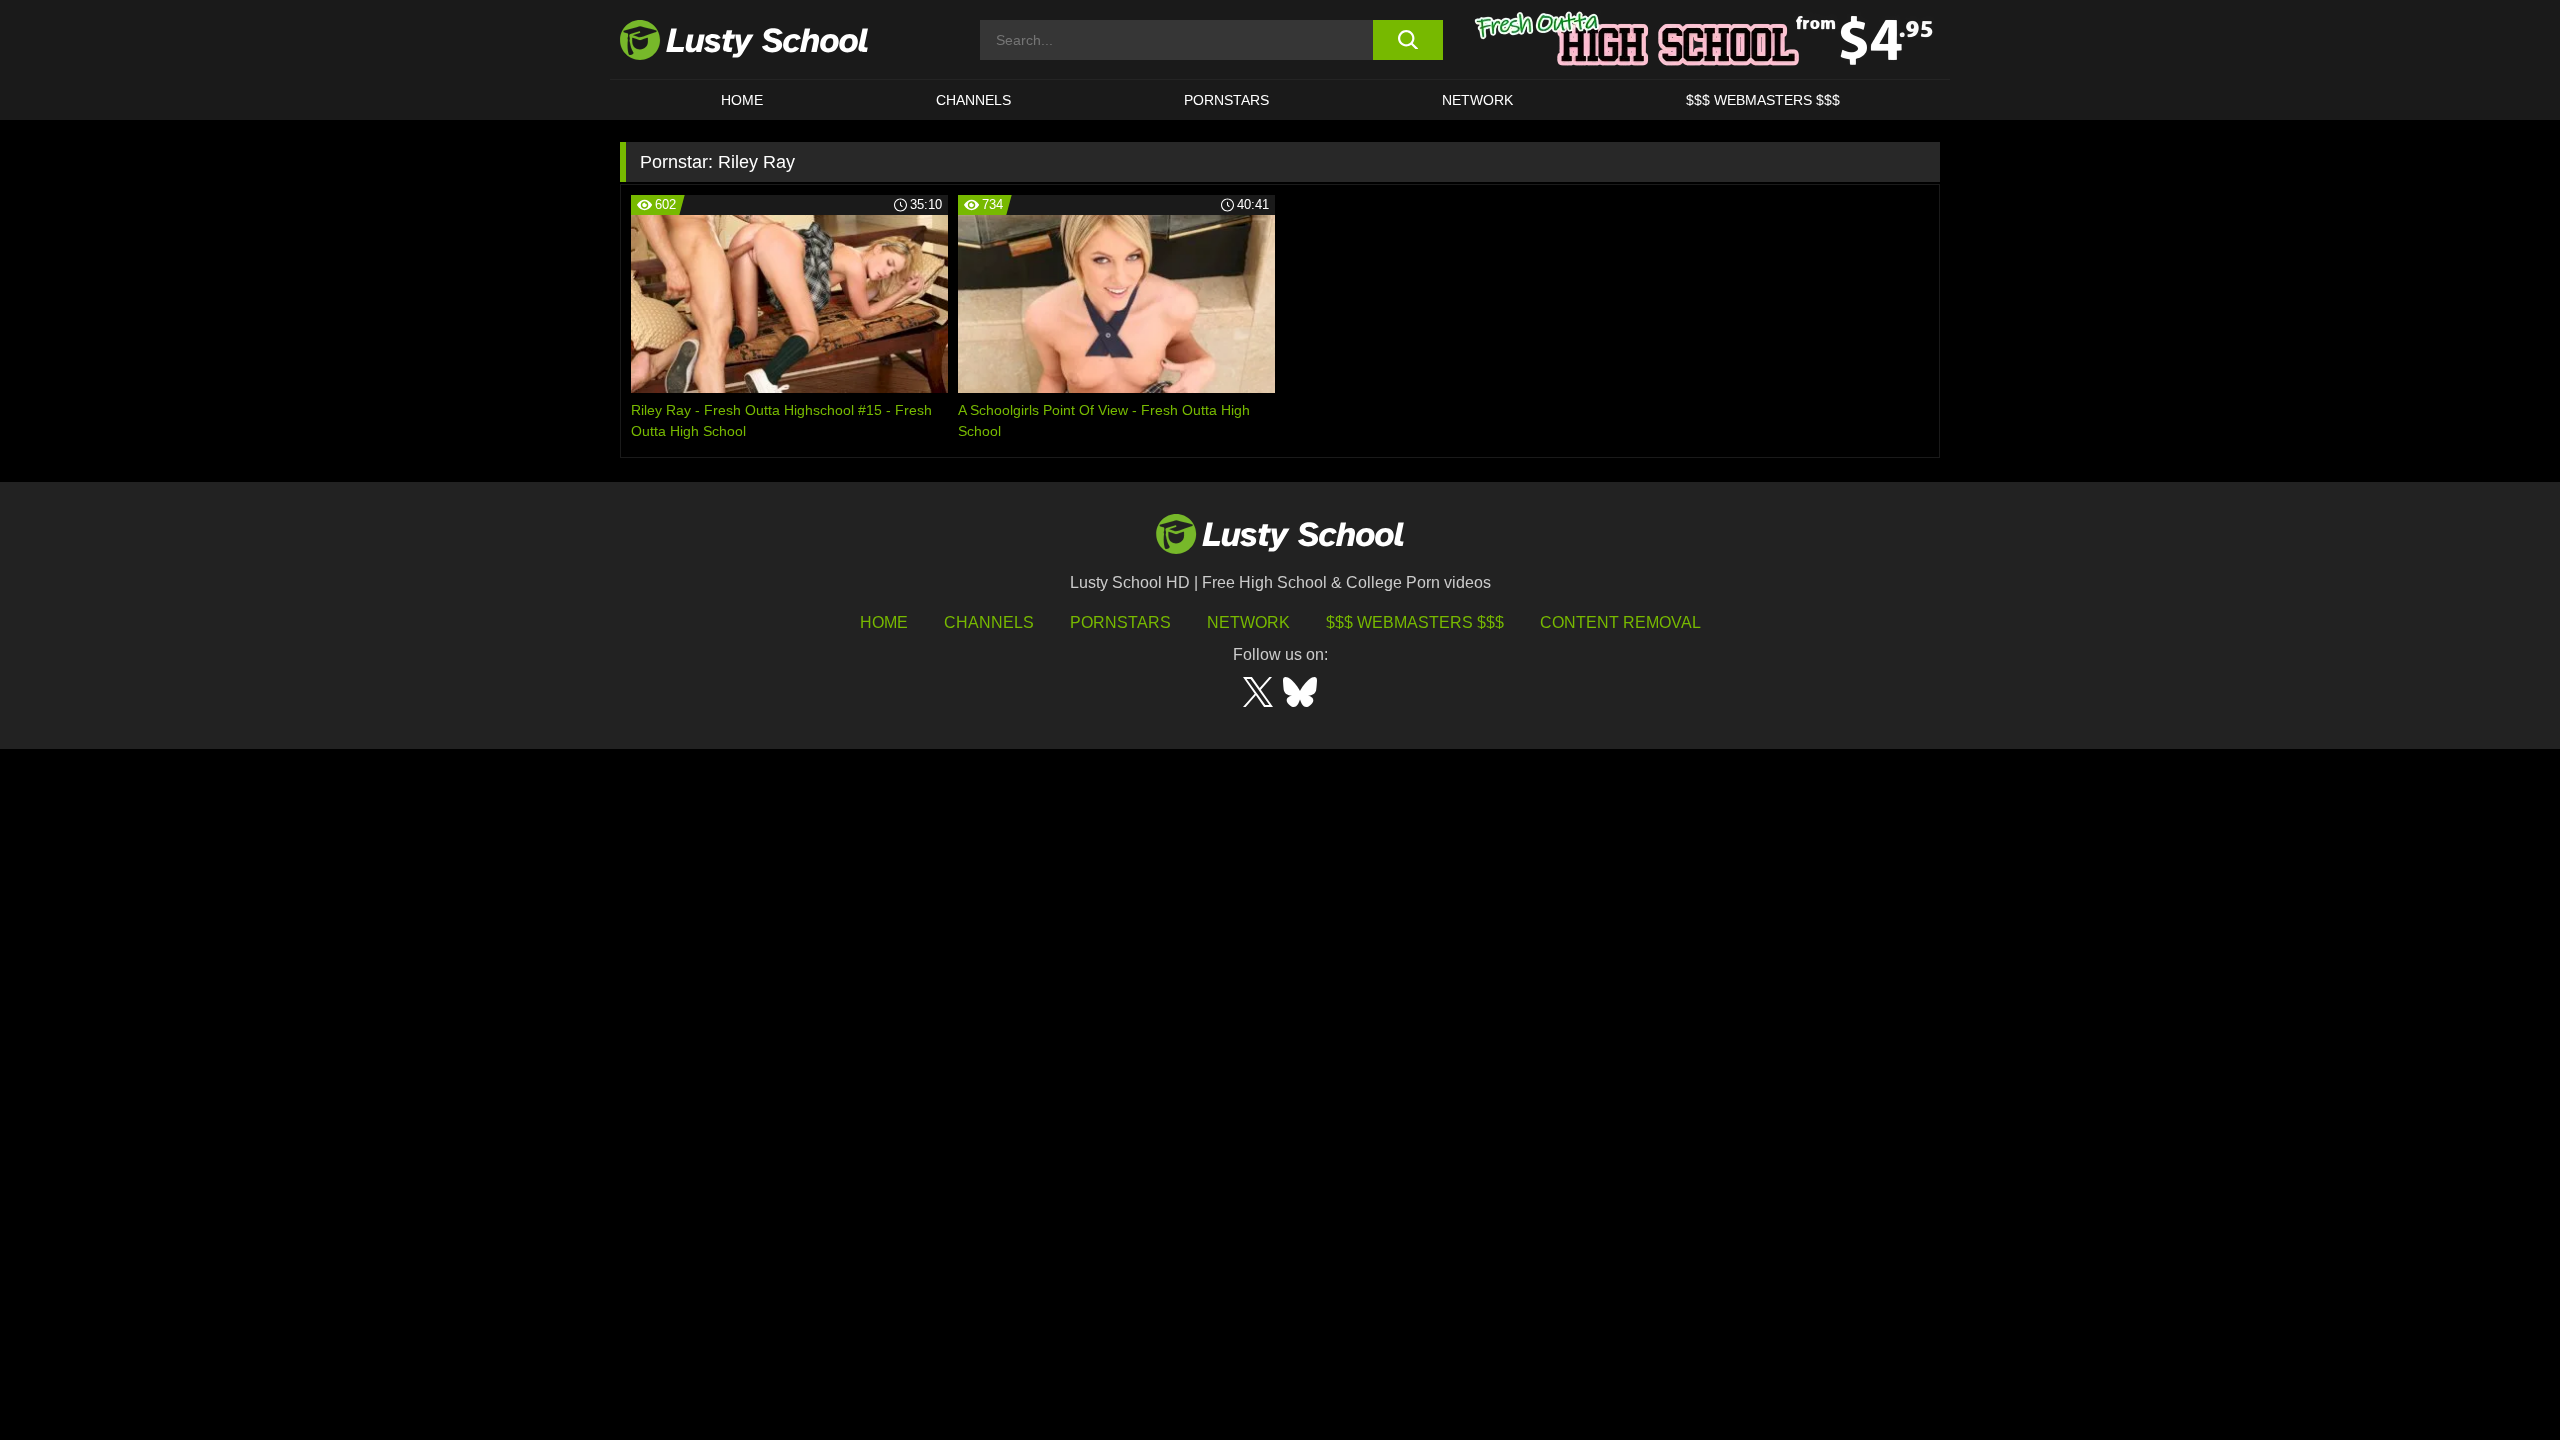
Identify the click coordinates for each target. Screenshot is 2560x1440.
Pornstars (1226, 100)
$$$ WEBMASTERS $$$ (1763, 100)
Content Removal (1620, 622)
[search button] (1407, 40)
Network (1477, 100)
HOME (742, 100)
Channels (973, 100)
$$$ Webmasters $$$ (1415, 622)
